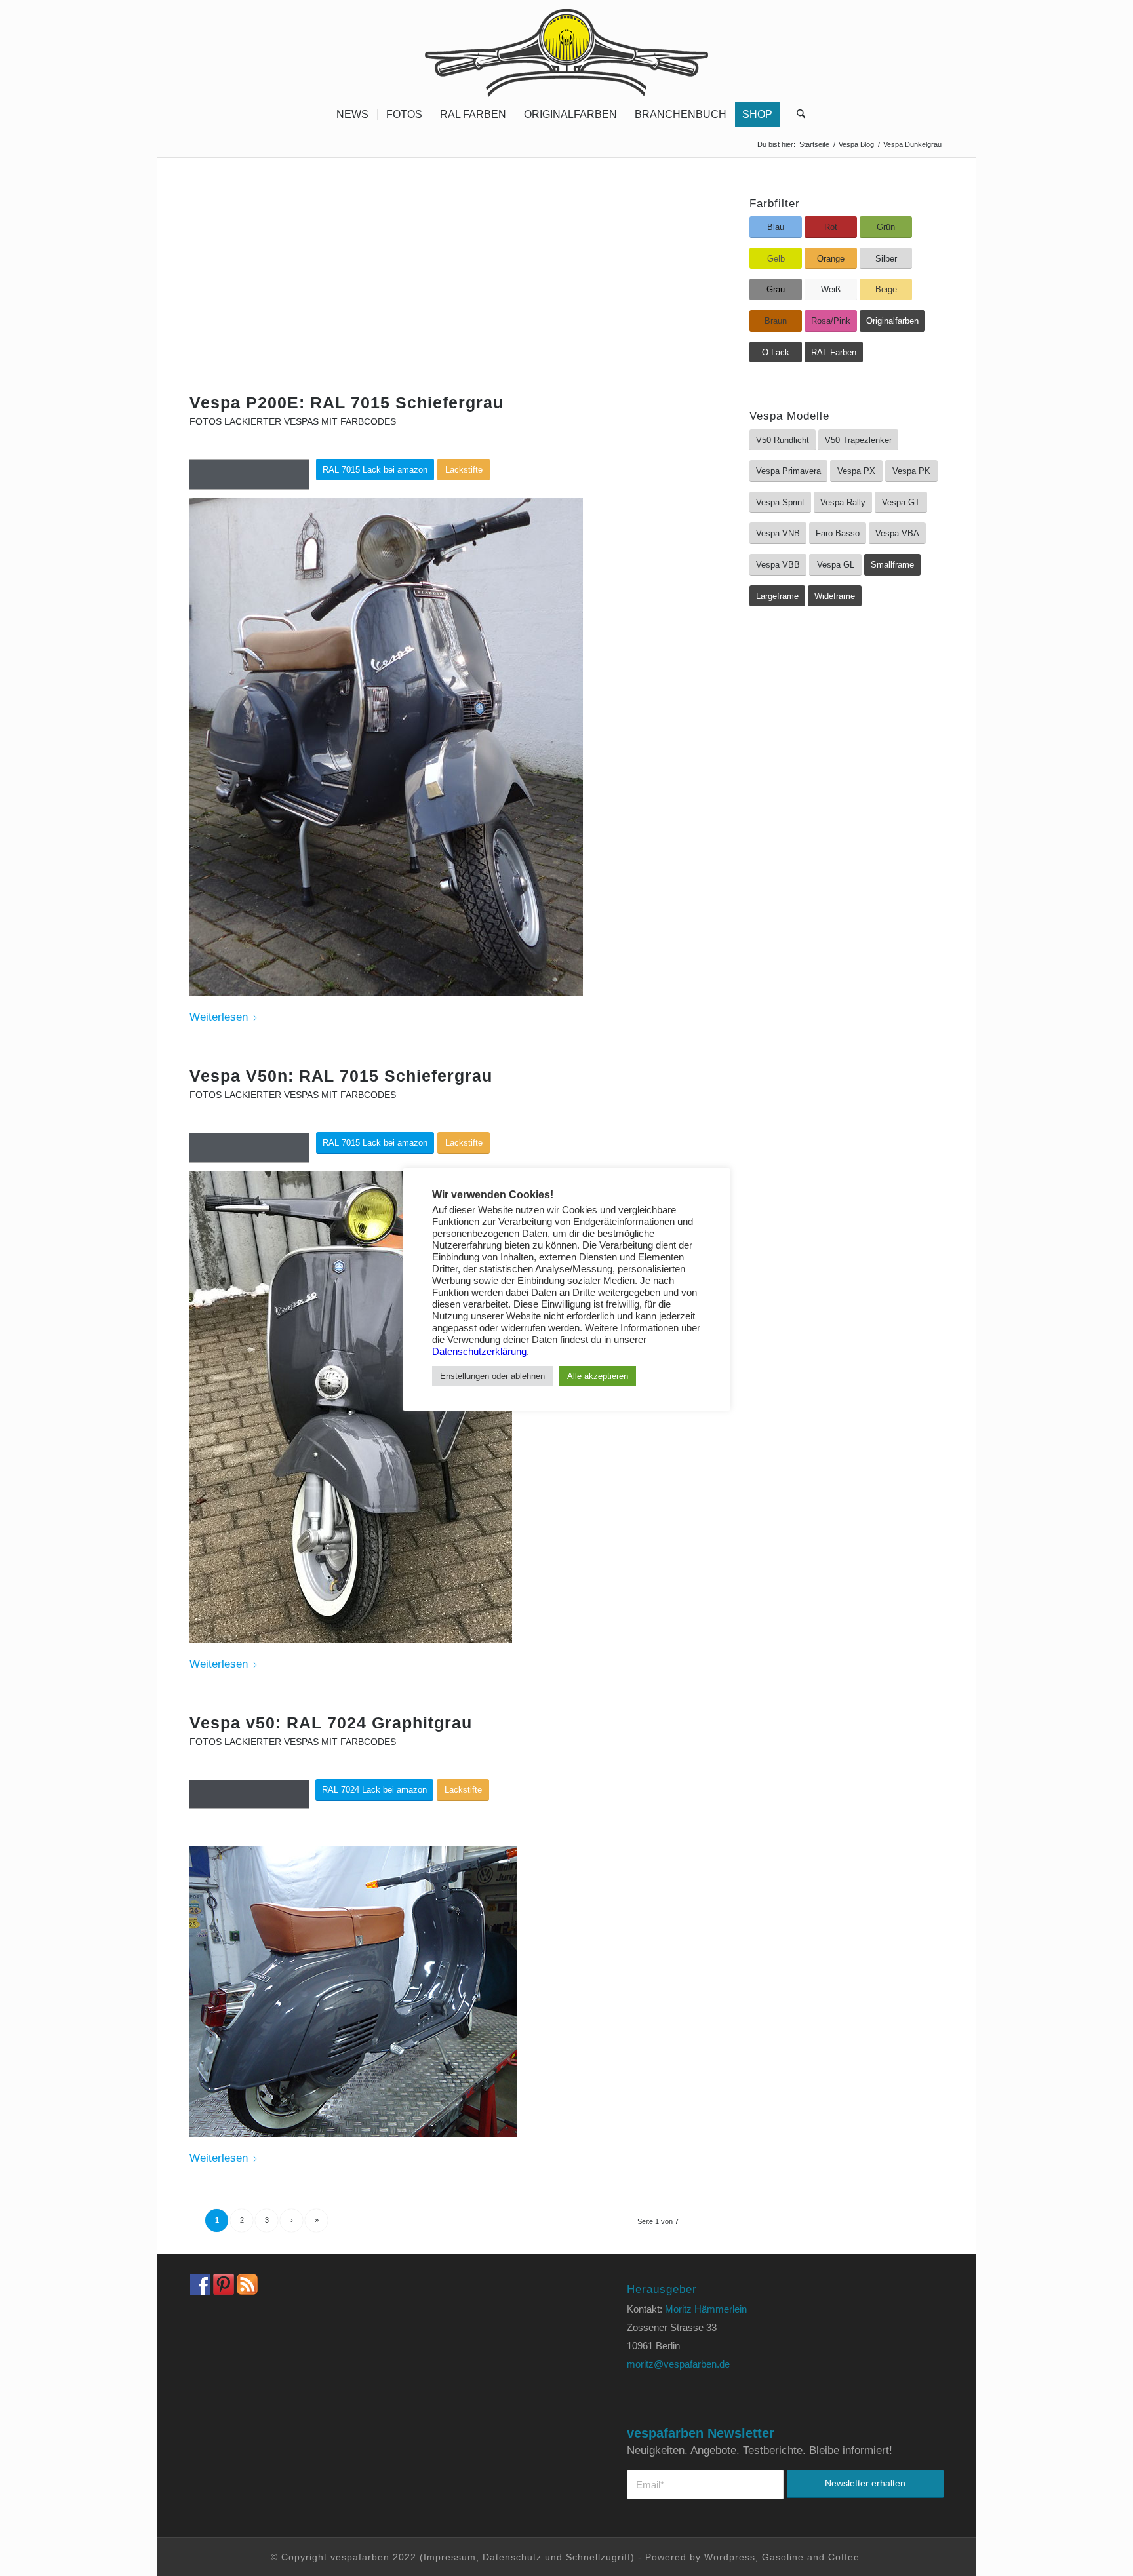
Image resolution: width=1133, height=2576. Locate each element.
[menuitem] (352, 115)
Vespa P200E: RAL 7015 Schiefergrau (347, 402)
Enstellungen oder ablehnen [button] (492, 1376)
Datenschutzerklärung (479, 1352)
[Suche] (797, 115)
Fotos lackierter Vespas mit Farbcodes (293, 422)
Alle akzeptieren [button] (598, 1376)
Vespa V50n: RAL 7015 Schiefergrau (341, 1076)
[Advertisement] (437, 296)
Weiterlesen (219, 1017)
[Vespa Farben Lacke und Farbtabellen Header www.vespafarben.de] (566, 49)
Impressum (450, 2557)
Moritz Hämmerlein (706, 2309)
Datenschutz (512, 2557)
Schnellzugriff (598, 2557)
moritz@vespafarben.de (678, 2364)
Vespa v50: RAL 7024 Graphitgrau (331, 1723)
